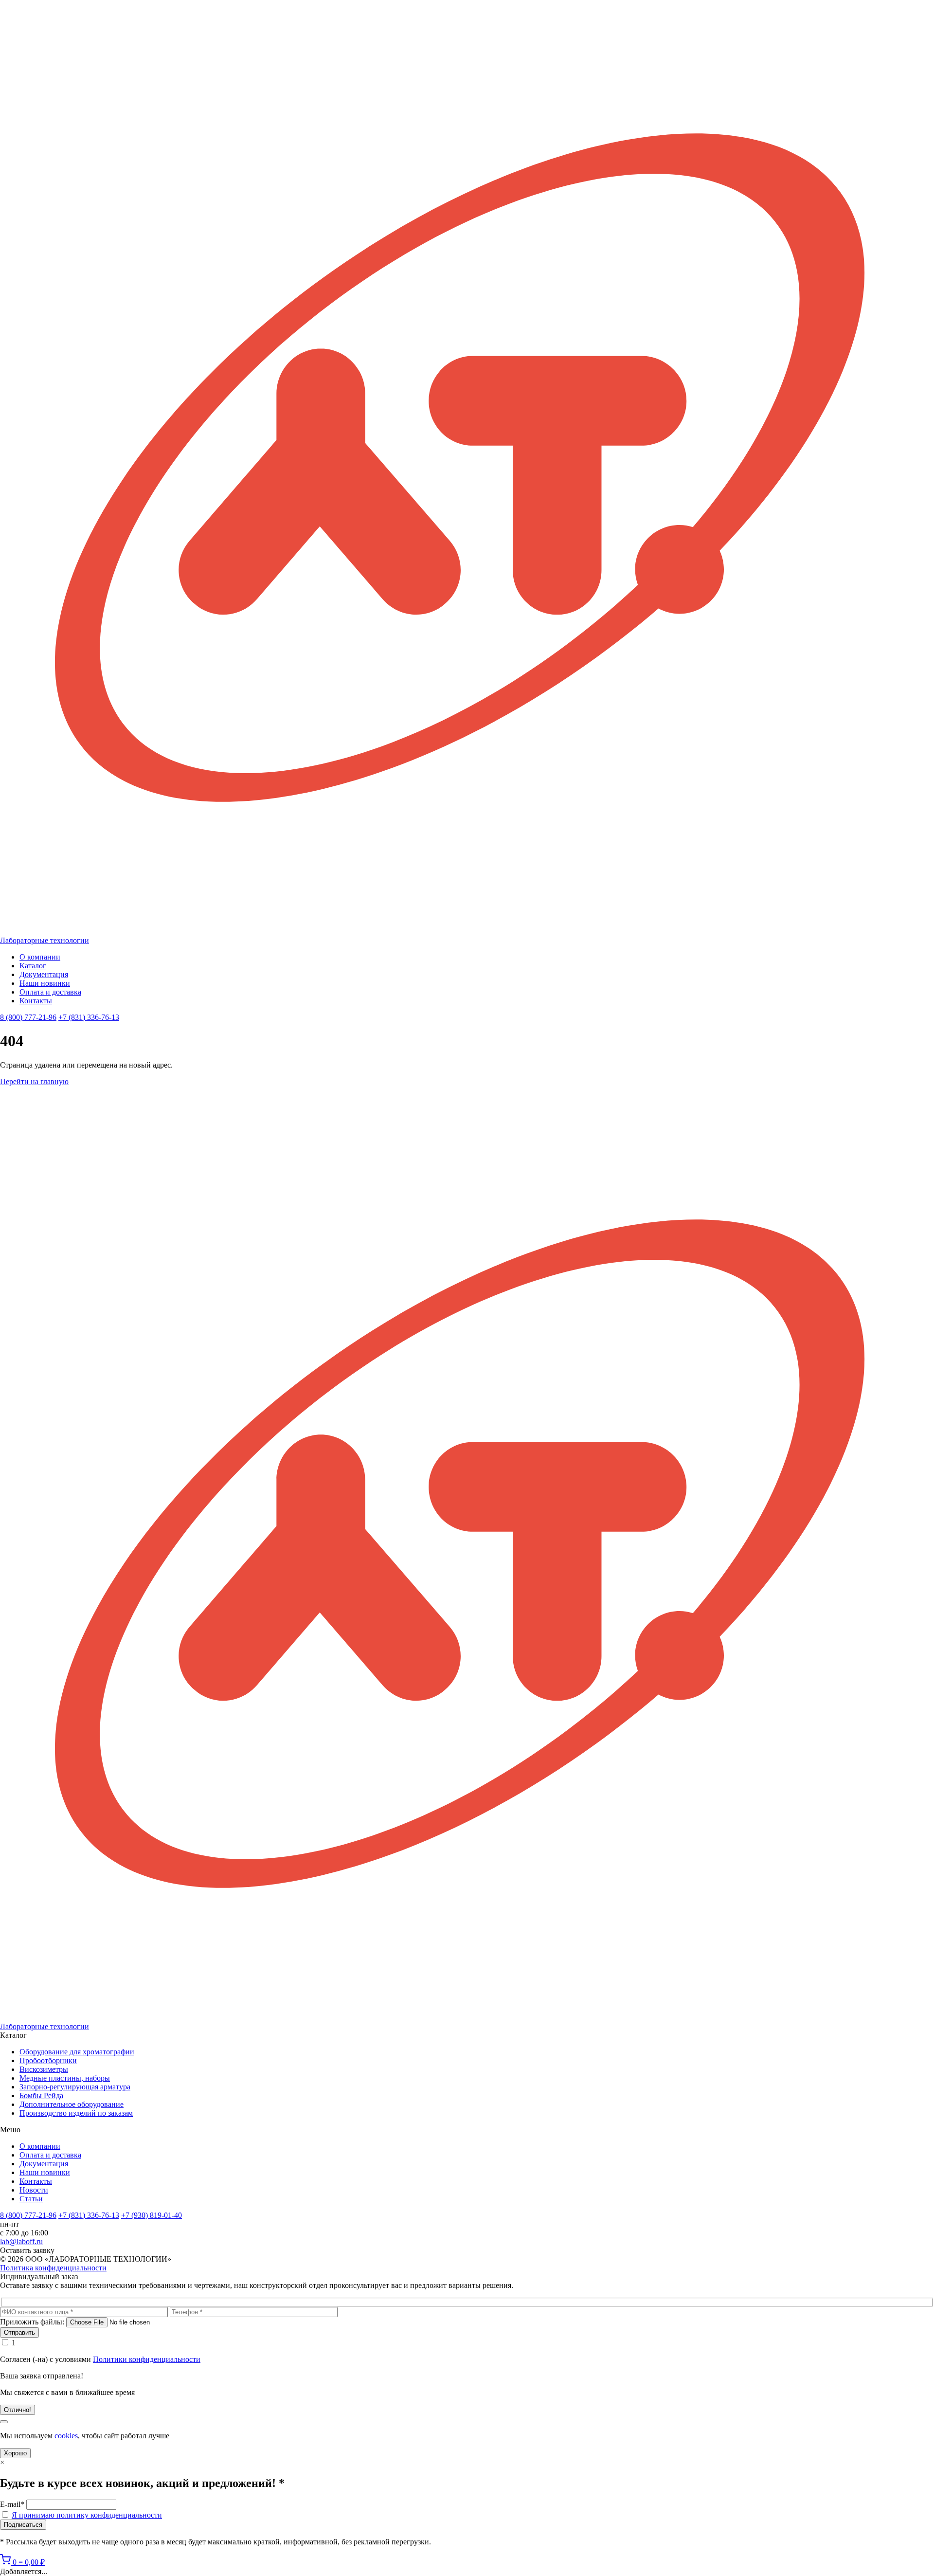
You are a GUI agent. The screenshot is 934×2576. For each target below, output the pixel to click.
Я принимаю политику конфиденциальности (87, 2515)
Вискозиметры (44, 2069)
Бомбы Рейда (41, 2095)
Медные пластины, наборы (65, 2078)
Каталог (33, 966)
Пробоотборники (48, 2060)
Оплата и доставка (50, 992)
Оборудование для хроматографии (77, 2052)
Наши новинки (45, 983)
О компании (40, 957)
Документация (44, 974)
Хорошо (15, 2453)
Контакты (36, 1001)
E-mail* (12, 2504)
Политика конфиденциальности (53, 2268)
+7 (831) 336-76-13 (89, 1017)
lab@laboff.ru (21, 2241)
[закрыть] (4, 2422)
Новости (34, 2190)
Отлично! (18, 2410)
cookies (66, 2436)
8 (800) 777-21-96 (28, 1017)
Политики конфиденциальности (147, 2359)
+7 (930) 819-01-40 (152, 2215)
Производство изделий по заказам (76, 2113)
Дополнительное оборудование (72, 2104)
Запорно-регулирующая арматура (75, 2087)
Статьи (31, 2199)
